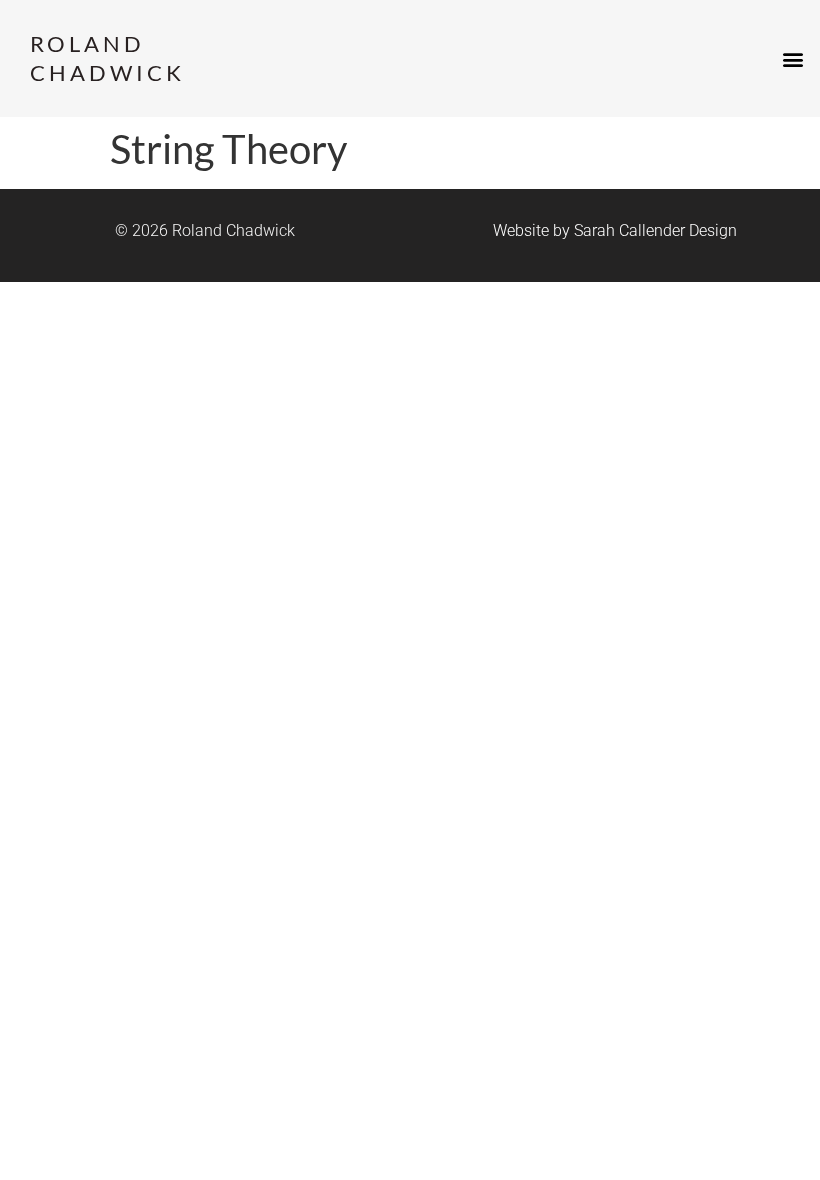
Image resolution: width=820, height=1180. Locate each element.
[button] (793, 58)
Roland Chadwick (107, 58)
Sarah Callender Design (655, 230)
